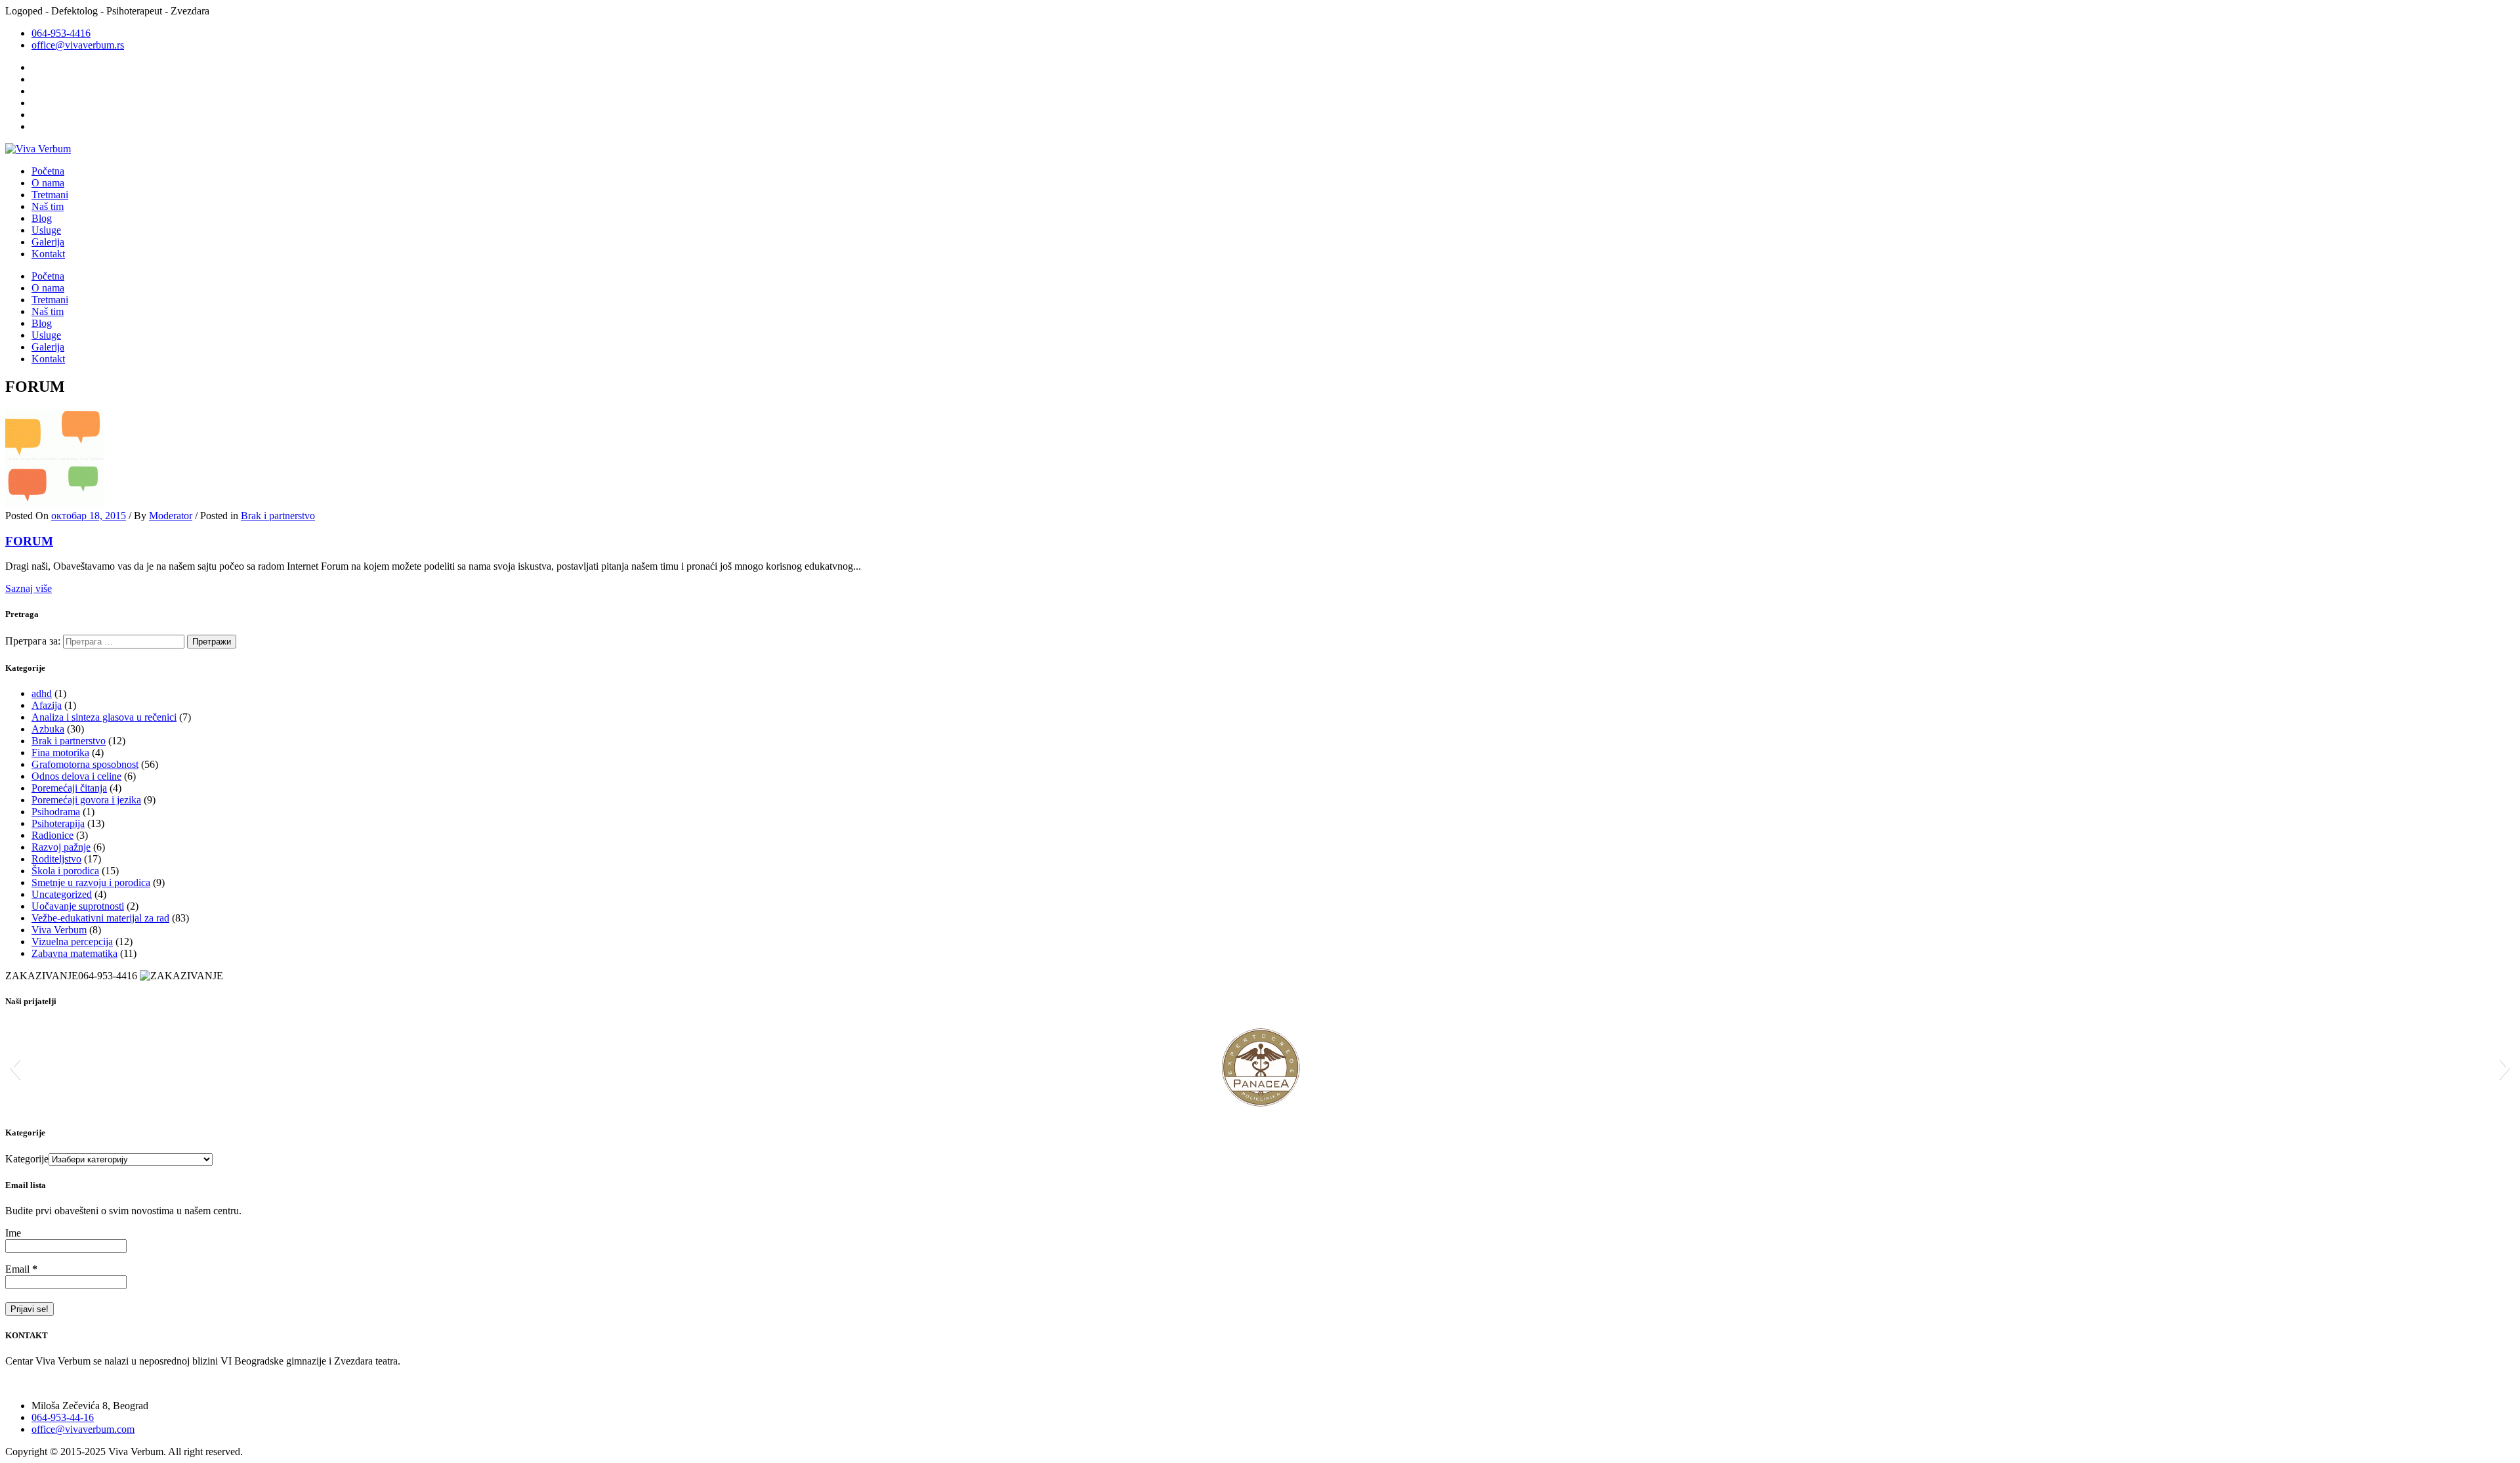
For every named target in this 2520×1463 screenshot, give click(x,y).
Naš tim (48, 206)
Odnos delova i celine (76, 776)
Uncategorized (62, 894)
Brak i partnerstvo (278, 516)
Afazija (47, 705)
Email (21, 1269)
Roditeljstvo (56, 859)
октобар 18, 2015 (89, 516)
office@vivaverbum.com (83, 1429)
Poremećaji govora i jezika (86, 800)
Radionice (52, 835)
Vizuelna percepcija (72, 942)
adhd (42, 693)
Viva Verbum (59, 930)
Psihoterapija (58, 823)
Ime (13, 1233)
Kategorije (27, 1159)
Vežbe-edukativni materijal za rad (100, 918)
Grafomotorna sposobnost (85, 764)
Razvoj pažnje (61, 847)
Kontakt (48, 254)
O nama (48, 183)
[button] (15, 1067)
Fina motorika (60, 753)
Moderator (171, 516)
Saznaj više (29, 588)
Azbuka (48, 729)
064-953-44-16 (63, 1417)
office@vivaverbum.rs (78, 45)
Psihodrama (56, 812)
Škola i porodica (65, 871)
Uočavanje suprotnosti (78, 906)
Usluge (46, 230)
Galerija (48, 242)
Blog (42, 218)
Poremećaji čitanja (69, 788)
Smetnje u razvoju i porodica (91, 882)
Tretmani (50, 195)
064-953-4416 (61, 33)
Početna (48, 171)
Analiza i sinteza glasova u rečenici (104, 717)
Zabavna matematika (74, 953)
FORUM (29, 541)
